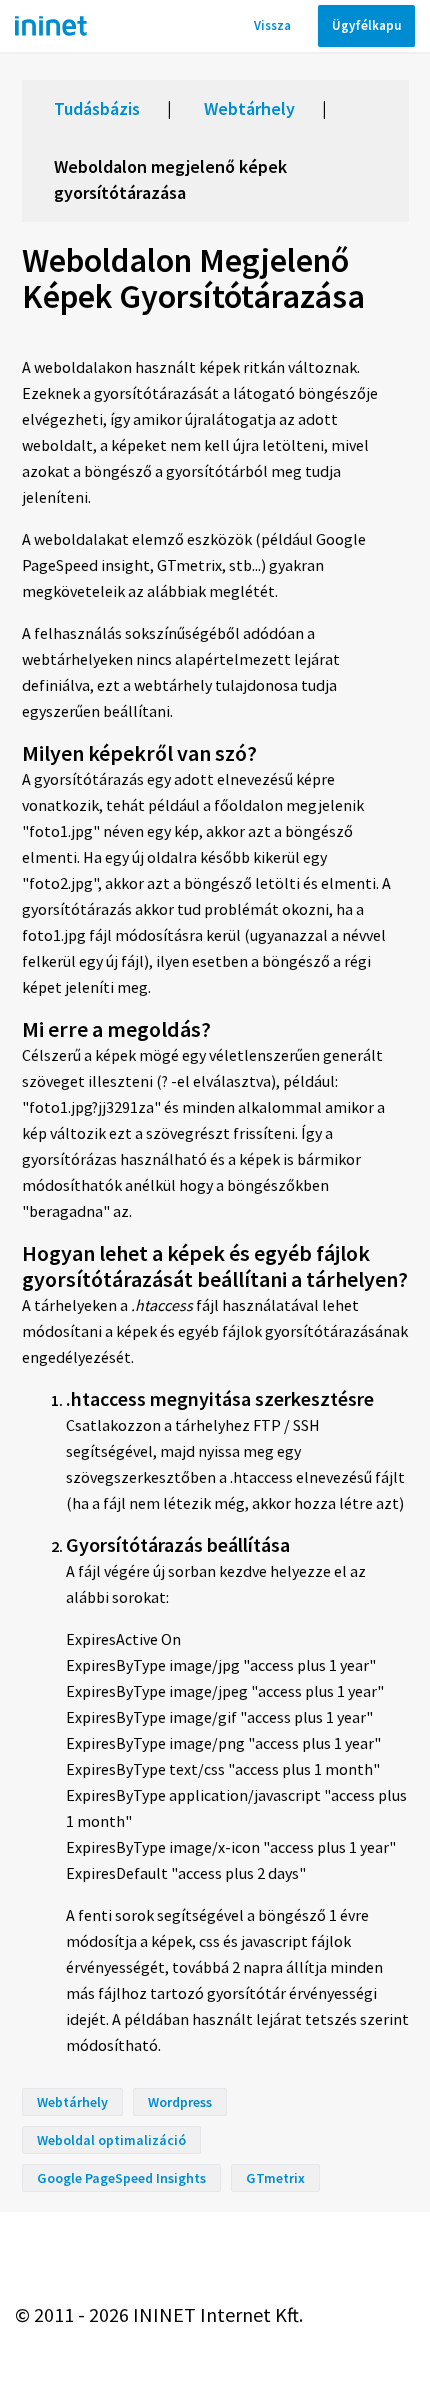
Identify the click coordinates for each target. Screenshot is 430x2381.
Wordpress (180, 2102)
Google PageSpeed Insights (121, 2178)
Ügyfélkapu (366, 25)
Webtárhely (249, 108)
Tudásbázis (97, 108)
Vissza (272, 25)
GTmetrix (275, 2178)
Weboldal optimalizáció (111, 2140)
